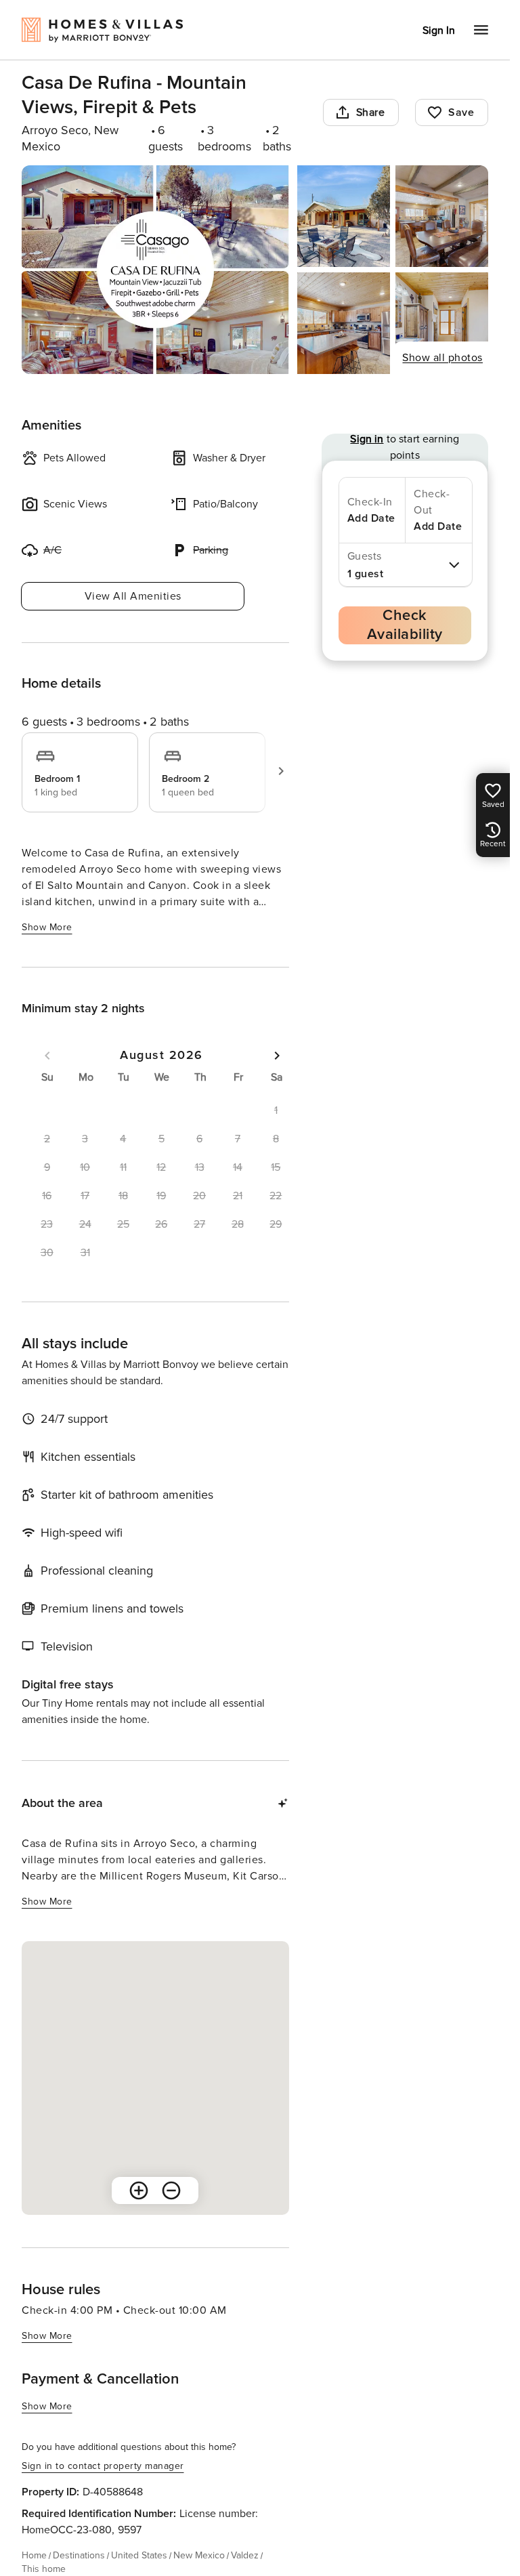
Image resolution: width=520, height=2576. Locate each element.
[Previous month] (47, 1056)
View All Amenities (133, 596)
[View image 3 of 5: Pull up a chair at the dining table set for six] (442, 216)
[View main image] (155, 270)
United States (139, 2555)
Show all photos (442, 358)
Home (34, 2555)
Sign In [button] (439, 30)
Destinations (79, 2555)
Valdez (245, 2555)
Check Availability (405, 625)
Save (461, 112)
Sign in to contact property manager (103, 2466)
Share (371, 112)
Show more (47, 927)
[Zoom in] (139, 2190)
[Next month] (277, 1056)
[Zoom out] (171, 2190)
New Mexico (199, 2555)
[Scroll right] (281, 771)
